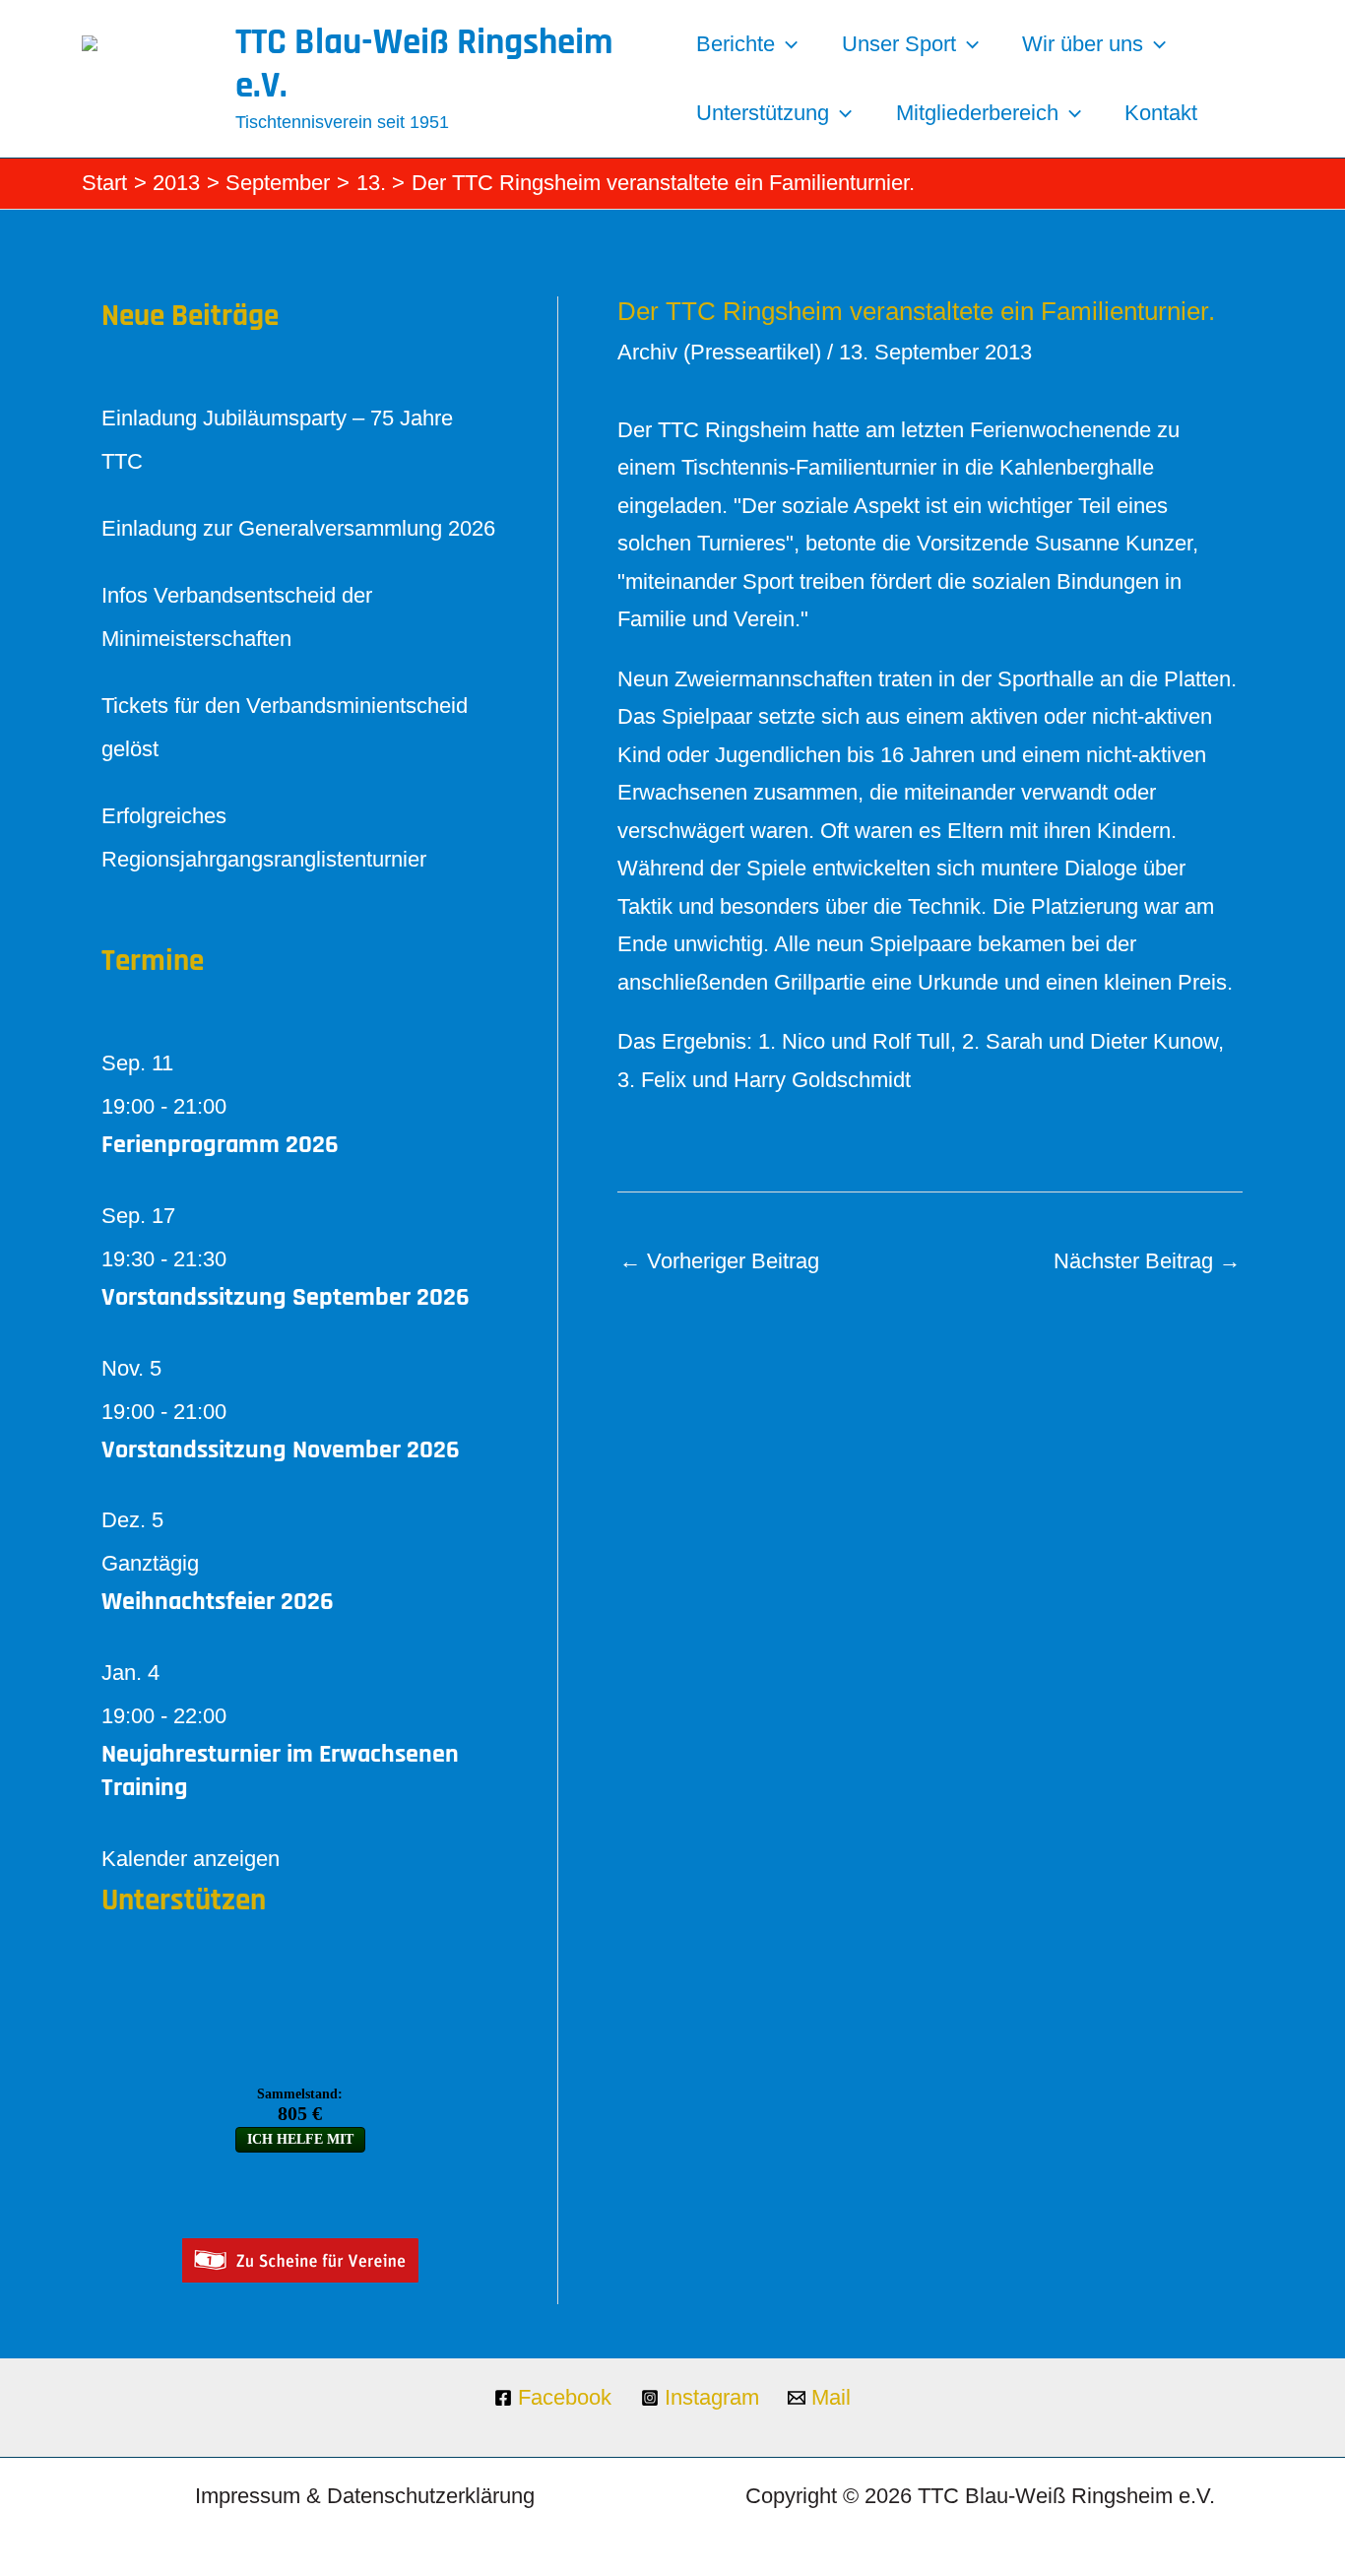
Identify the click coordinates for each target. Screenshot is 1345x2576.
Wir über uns (1083, 44)
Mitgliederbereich (977, 113)
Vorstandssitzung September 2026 (286, 1297)
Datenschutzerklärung (431, 2496)
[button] (786, 44)
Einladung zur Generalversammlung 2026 (298, 528)
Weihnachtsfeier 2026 (218, 1602)
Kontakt (1161, 113)
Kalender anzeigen (191, 1859)
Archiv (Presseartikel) (719, 352)
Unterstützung (763, 113)
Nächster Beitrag (1147, 1261)
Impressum (248, 2496)
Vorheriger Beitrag (719, 1261)
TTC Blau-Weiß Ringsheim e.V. (424, 64)
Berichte (736, 44)
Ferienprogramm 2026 (220, 1145)
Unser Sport (899, 44)
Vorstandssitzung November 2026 (281, 1450)
